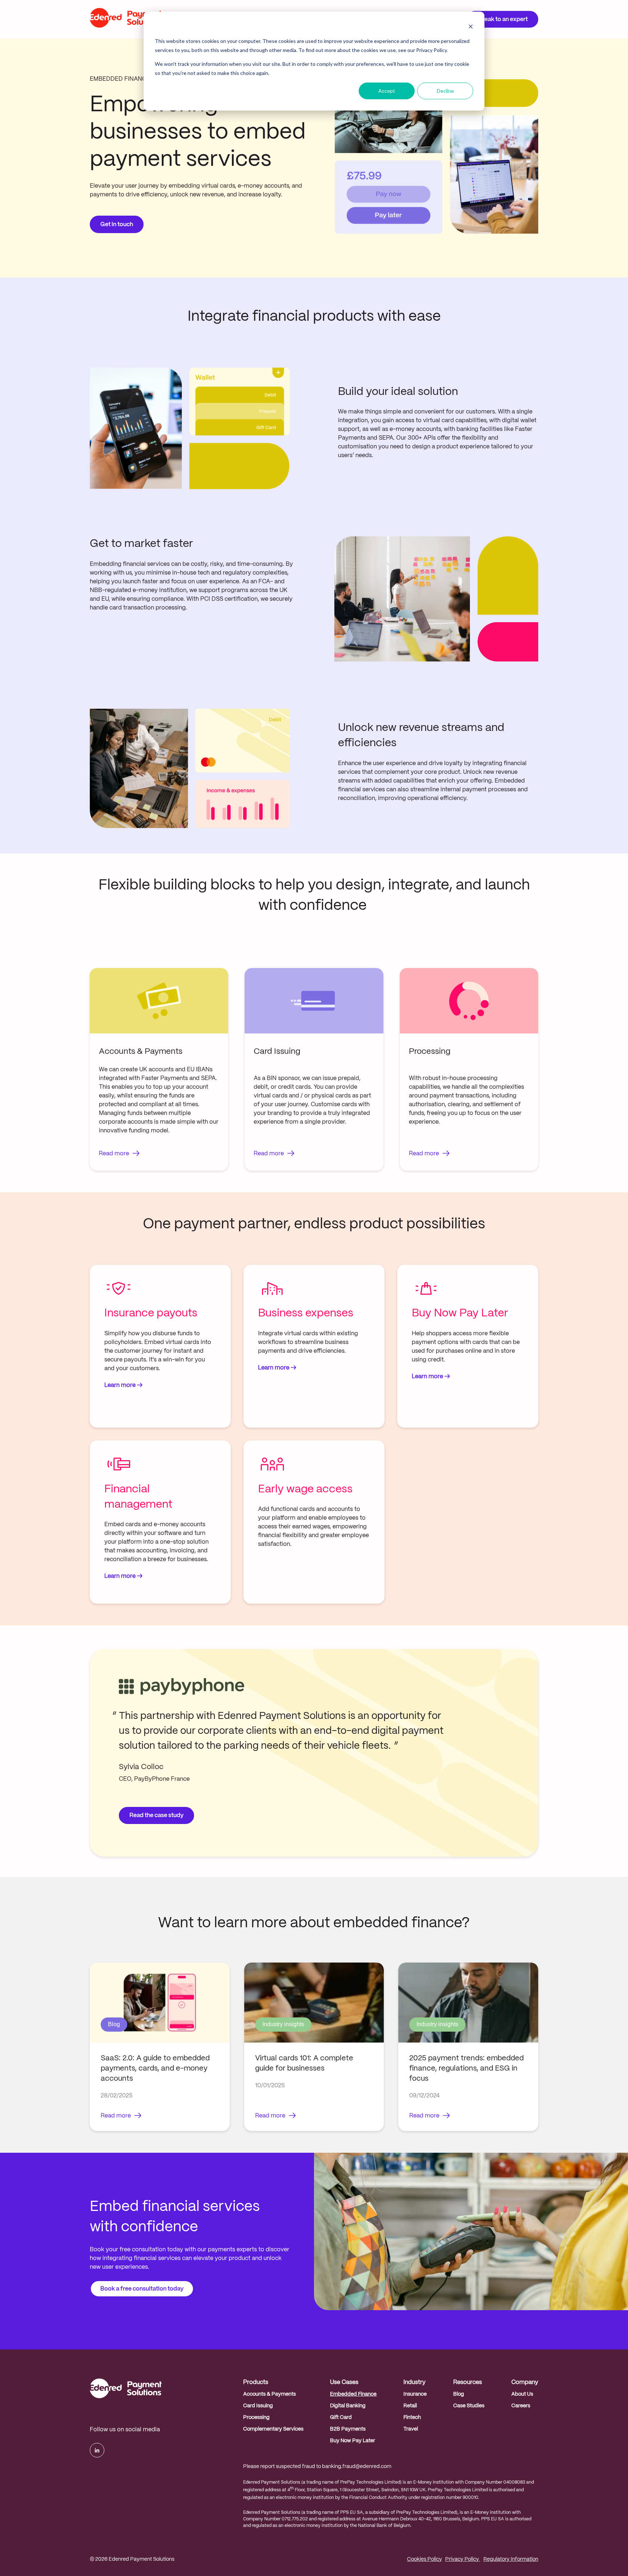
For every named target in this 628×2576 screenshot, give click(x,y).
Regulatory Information (511, 2559)
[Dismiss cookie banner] (471, 27)
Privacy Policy (463, 2559)
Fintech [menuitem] (412, 2417)
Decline (445, 91)
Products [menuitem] (256, 2382)
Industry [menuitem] (414, 2382)
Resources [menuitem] (468, 2382)
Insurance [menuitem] (415, 2394)
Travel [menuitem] (411, 2429)
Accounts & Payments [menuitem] (269, 2394)
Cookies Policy (424, 2559)
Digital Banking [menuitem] (348, 2406)
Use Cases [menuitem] (344, 2382)
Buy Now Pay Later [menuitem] (353, 2441)
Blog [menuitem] (459, 2394)
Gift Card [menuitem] (341, 2417)
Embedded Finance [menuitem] (353, 2394)
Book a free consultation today (142, 2289)
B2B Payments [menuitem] (348, 2429)
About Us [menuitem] (522, 2394)
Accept (387, 91)
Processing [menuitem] (256, 2417)
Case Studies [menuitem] (469, 2406)
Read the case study (156, 1815)
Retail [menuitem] (410, 2406)
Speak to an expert (502, 19)
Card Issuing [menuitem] (258, 2406)
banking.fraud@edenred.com (357, 2467)
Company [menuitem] (525, 2382)
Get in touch (117, 225)
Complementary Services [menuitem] (273, 2429)
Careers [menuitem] (521, 2406)
